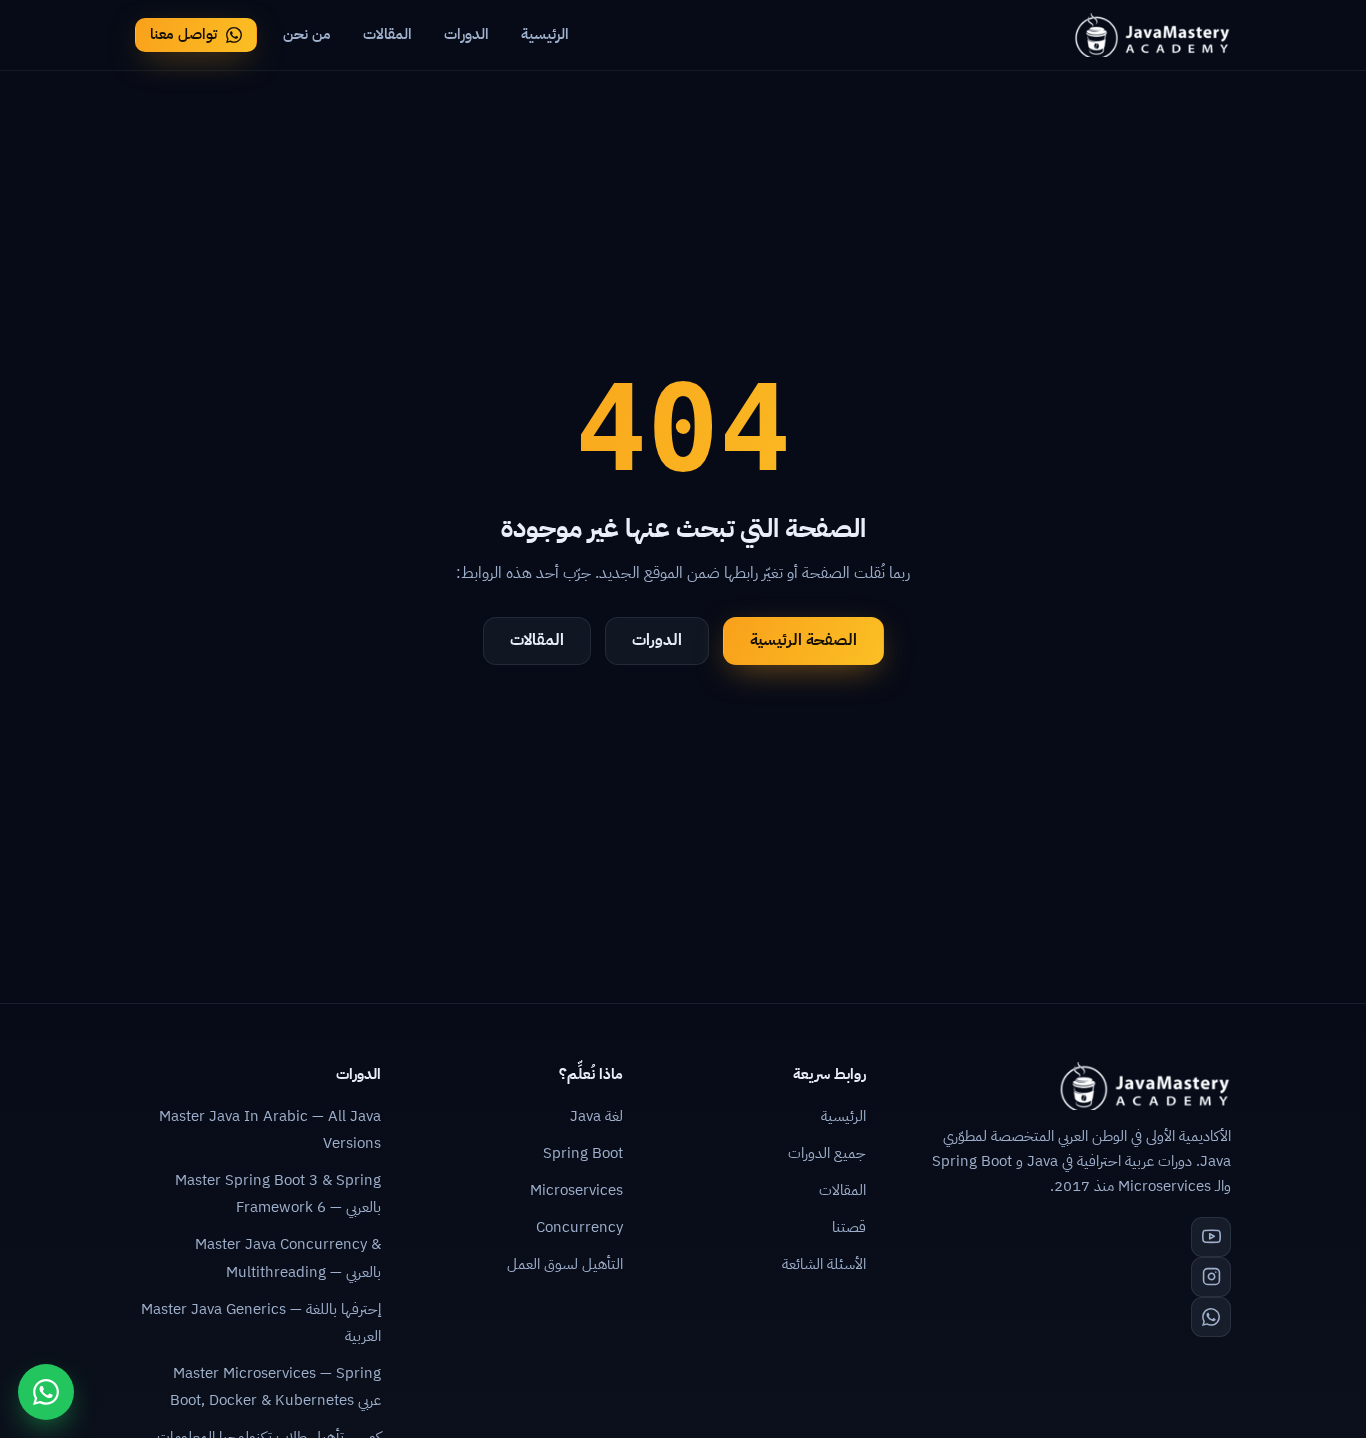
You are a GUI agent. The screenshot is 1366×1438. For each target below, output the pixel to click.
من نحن (307, 34)
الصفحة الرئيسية (803, 640)
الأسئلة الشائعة (824, 1264)
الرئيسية (545, 34)
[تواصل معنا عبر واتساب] (46, 1392)
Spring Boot (583, 1153)
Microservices (576, 1190)
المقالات (387, 34)
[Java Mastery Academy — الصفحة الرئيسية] (1151, 35)
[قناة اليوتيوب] (1211, 1237)
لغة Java (596, 1116)
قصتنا (849, 1227)
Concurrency (579, 1227)
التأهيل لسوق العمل (565, 1264)
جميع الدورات (827, 1153)
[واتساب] (1211, 1317)
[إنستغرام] (1211, 1277)
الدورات (466, 34)
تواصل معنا (183, 34)
